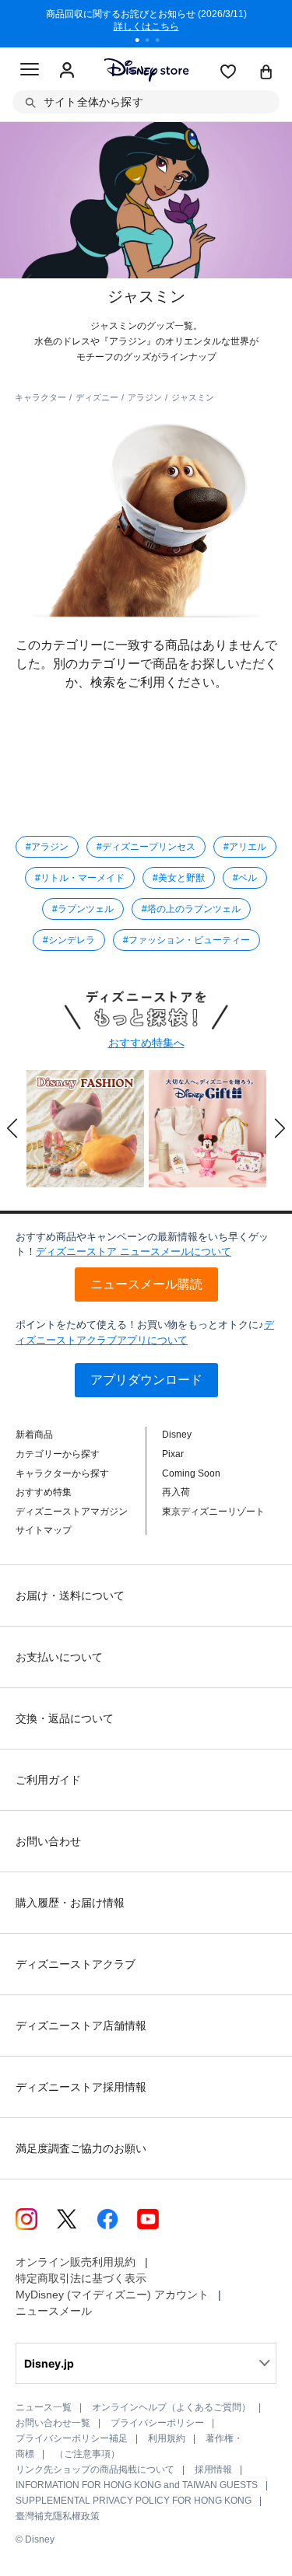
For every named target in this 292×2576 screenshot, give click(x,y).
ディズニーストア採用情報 (81, 2087)
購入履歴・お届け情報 (70, 1903)
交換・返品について (65, 1718)
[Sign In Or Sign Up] (67, 71)
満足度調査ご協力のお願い (81, 2148)
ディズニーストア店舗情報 (81, 2025)
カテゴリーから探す (58, 1454)
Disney (177, 1435)
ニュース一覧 (44, 2407)
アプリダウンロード (146, 1380)
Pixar (173, 1454)
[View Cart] (266, 73)
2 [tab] (153, 42)
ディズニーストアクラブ (76, 1964)
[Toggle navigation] (30, 72)
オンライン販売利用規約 (76, 2262)
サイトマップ (44, 1530)
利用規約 (167, 2438)
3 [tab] (163, 42)
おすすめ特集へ (146, 1043)
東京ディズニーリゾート (213, 1512)
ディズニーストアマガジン (72, 1512)
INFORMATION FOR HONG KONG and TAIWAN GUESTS (137, 2485)
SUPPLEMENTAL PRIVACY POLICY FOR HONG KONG (134, 2501)
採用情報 (213, 2469)
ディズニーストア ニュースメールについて (134, 1251)
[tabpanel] (146, 23)
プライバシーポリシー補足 (72, 2438)
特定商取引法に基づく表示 (81, 2278)
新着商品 (34, 1435)
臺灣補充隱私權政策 (58, 2516)
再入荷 (176, 1492)
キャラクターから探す (62, 1473)
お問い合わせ (48, 1841)
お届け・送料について (70, 1596)
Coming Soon (191, 1473)
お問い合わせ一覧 (53, 2423)
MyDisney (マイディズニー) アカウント (112, 2295)
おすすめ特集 (44, 1492)
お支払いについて (59, 1657)
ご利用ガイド (48, 1780)
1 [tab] (142, 42)
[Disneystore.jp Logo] (146, 70)
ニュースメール (54, 2311)
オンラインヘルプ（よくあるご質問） (171, 2407)
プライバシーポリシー (157, 2423)
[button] (12, 1128)
